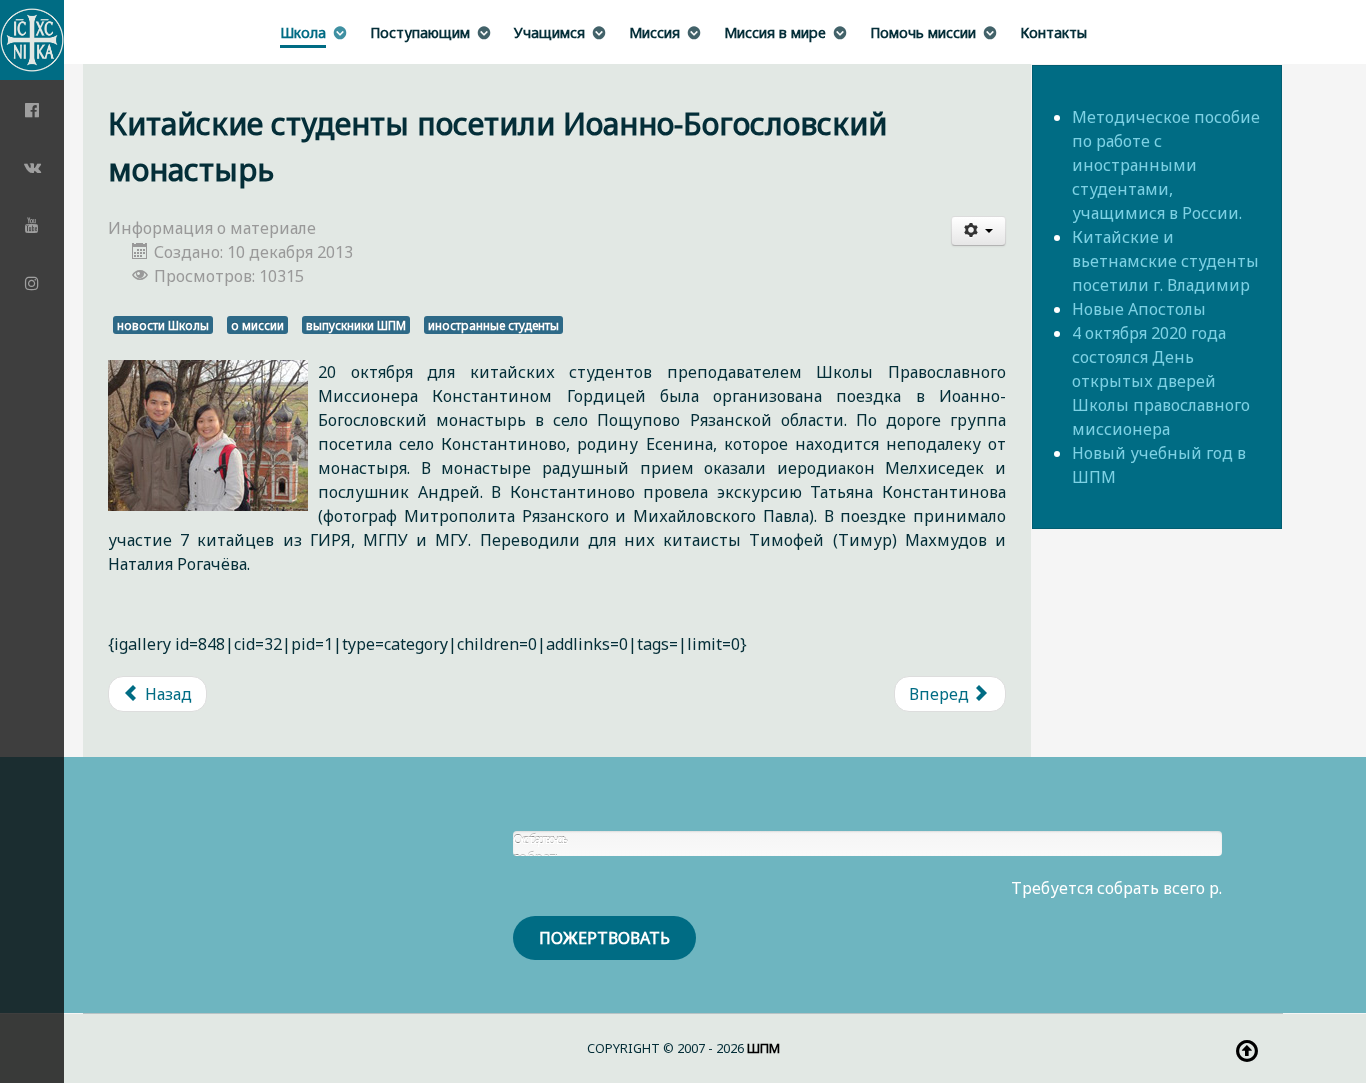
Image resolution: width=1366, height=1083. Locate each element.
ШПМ (763, 1048)
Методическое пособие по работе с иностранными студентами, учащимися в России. (1166, 165)
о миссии (257, 325)
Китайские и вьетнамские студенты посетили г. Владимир (1165, 261)
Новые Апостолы (1139, 309)
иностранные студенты (493, 325)
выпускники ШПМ (356, 325)
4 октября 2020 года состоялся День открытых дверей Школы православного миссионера (1161, 381)
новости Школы (163, 325)
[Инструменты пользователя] (979, 231)
